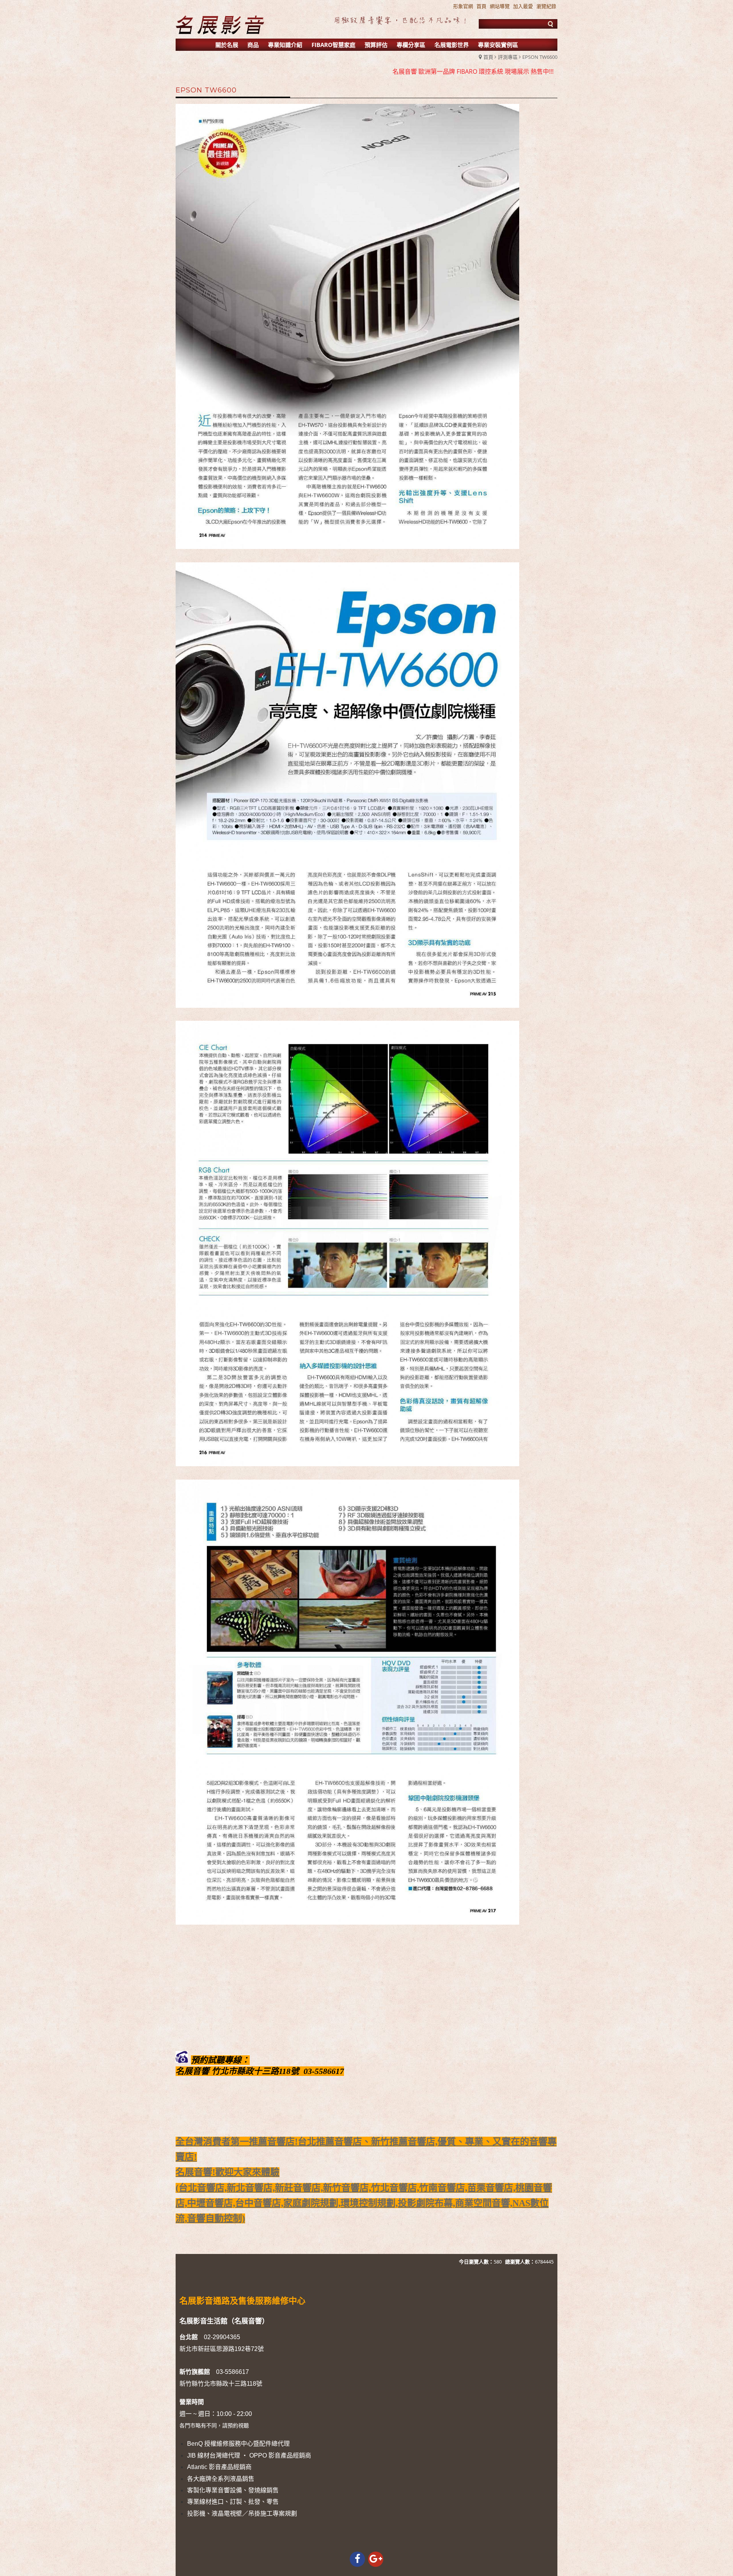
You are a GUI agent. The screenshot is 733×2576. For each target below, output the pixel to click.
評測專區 (508, 57)
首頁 (488, 57)
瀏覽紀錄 (546, 6)
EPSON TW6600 (540, 57)
